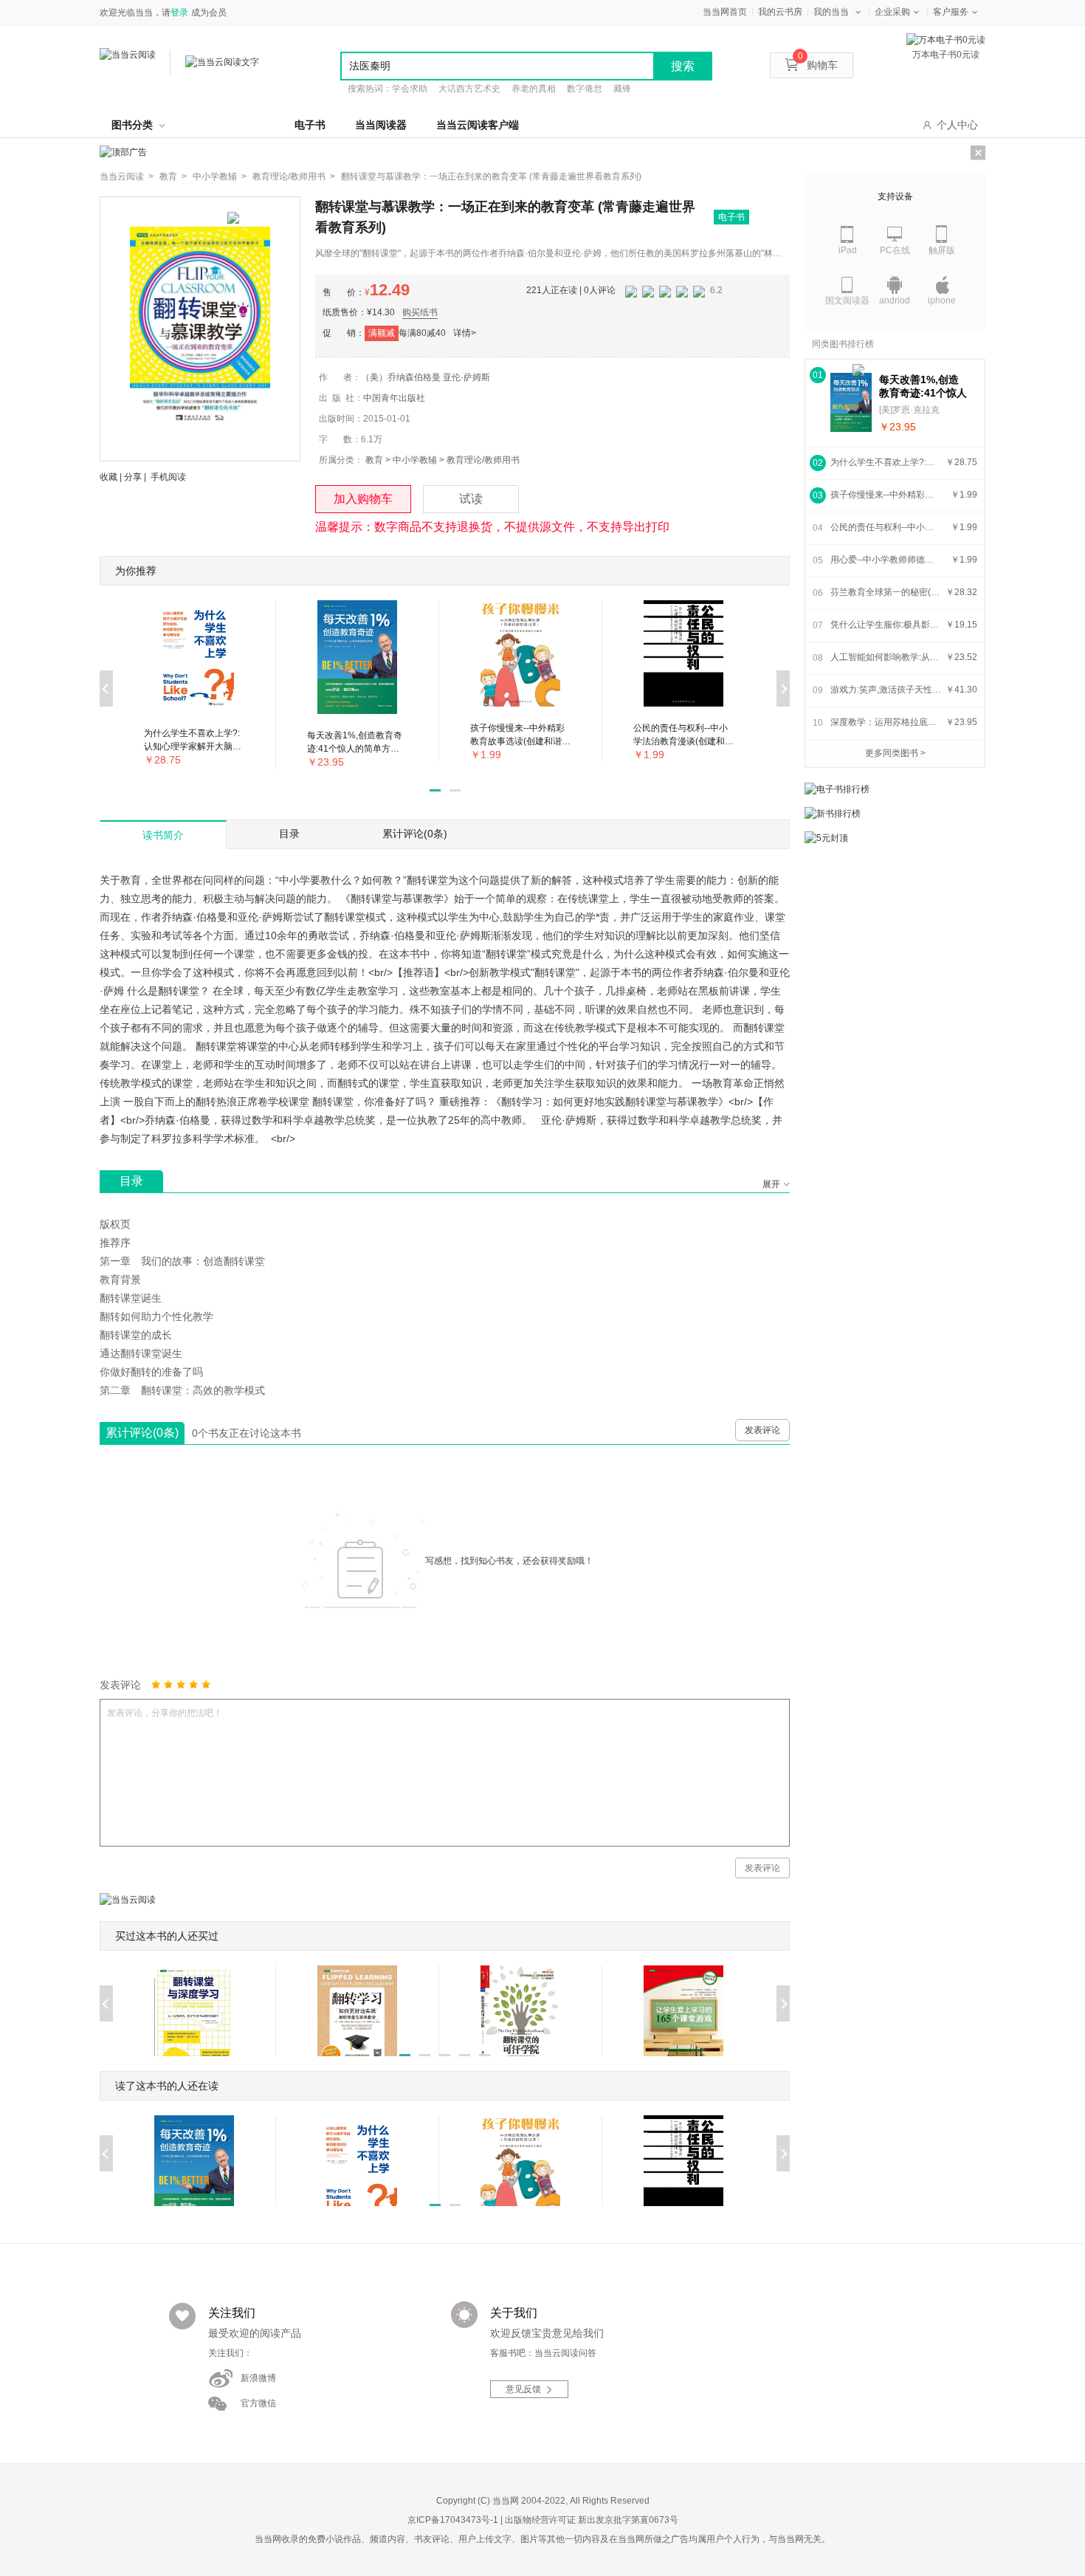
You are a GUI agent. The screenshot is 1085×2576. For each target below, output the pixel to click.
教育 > (173, 176)
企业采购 (892, 12)
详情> (465, 333)
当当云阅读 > (127, 176)
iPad (848, 250)
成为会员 (209, 13)
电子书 (310, 125)
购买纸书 (420, 312)
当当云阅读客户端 (478, 125)
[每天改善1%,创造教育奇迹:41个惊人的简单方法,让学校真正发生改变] (851, 402)
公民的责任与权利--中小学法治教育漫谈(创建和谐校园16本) (886, 527)
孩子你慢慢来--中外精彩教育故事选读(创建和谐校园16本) (886, 495)
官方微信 (258, 2403)
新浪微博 (258, 2378)
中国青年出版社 (394, 398)
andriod (895, 300)
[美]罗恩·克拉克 (909, 410)
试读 (471, 499)
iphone (942, 300)
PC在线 (895, 250)
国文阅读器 (847, 300)
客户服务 (951, 12)
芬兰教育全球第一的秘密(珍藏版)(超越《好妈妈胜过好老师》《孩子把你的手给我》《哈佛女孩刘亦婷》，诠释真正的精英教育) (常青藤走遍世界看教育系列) (886, 592)
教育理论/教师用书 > (294, 176)
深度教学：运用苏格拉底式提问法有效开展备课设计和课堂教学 (886, 722)
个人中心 (957, 125)
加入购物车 (363, 499)
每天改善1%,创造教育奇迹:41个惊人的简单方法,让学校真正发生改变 (923, 387)
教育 (374, 460)
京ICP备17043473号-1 (453, 2520)
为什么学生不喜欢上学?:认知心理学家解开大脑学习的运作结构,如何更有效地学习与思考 (886, 462)
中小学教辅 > (220, 176)
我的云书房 (780, 12)
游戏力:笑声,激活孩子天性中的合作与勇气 (886, 690)
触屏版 (942, 250)
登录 (179, 13)
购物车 (818, 65)
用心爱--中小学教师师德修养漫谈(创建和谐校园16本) (886, 560)
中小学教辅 (415, 460)
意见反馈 (523, 2389)
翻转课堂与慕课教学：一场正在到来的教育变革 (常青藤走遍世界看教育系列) (491, 176)
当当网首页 (725, 12)
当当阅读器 (381, 125)
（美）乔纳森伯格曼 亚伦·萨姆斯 (426, 377)
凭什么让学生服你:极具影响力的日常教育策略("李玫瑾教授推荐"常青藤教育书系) (886, 625)
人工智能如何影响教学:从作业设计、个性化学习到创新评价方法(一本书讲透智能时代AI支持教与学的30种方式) (886, 657)
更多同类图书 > (895, 753)
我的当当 (831, 12)
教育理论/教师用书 (483, 460)
